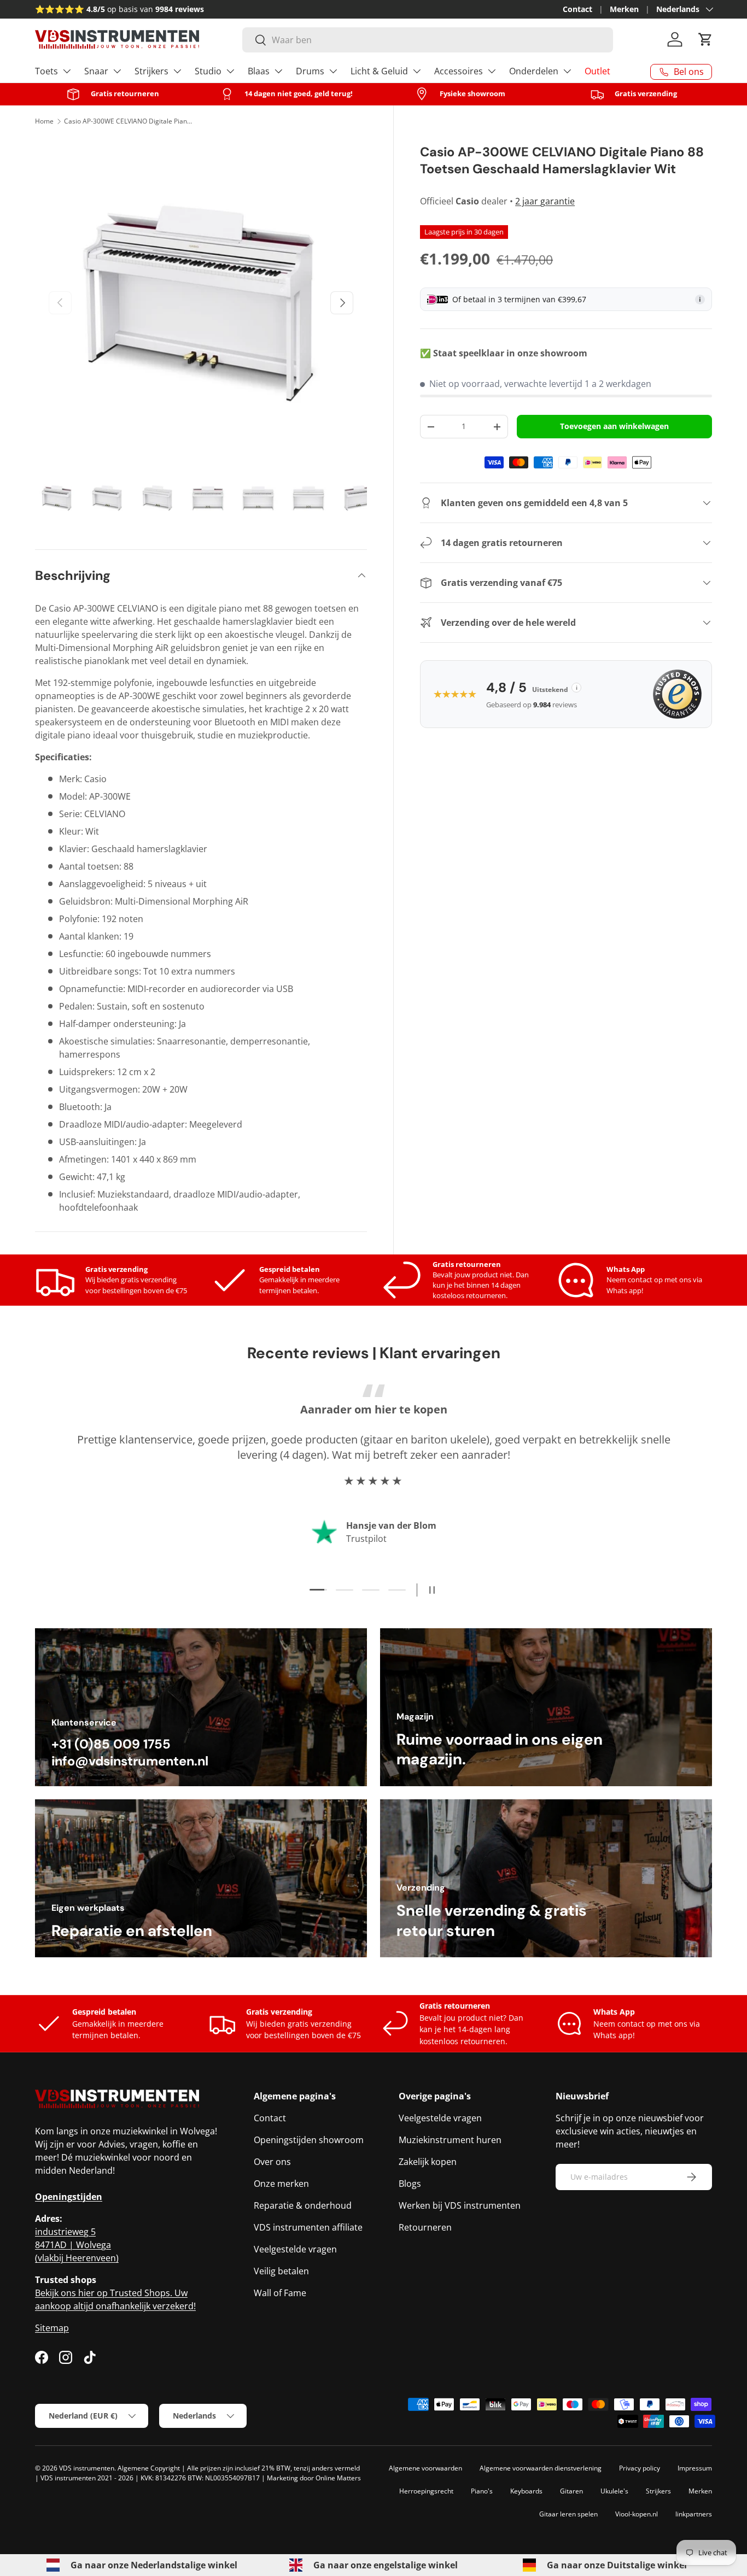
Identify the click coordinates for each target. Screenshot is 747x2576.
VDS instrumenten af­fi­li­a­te (308, 2227)
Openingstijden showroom (309, 2140)
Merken (624, 9)
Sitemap (52, 2328)
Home (44, 121)
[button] (705, 39)
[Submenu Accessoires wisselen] (492, 71)
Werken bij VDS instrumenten (460, 2205)
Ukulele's (614, 2491)
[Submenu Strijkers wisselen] (177, 71)
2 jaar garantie (545, 201)
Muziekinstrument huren (450, 2140)
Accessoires (459, 71)
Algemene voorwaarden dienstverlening (541, 2468)
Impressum (695, 2468)
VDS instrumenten (87, 2468)
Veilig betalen (281, 2271)
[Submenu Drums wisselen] (333, 71)
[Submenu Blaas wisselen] (278, 71)
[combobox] (428, 40)
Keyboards (526, 2491)
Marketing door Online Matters (314, 2478)
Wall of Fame (280, 2293)
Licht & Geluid (379, 71)
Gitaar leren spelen (568, 2514)
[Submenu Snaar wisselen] (117, 71)
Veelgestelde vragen (295, 2249)
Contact (577, 9)
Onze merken (281, 2184)
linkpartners (694, 2514)
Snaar (96, 71)
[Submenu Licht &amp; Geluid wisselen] (417, 71)
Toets (46, 71)
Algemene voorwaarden (425, 2468)
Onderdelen (534, 71)
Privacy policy (640, 2468)
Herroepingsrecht (426, 2491)
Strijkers (151, 71)
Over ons (272, 2162)
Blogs (410, 2184)
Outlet (597, 71)
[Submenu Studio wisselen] (230, 71)
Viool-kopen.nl (637, 2514)
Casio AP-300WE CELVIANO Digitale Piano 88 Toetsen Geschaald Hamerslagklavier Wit (130, 121)
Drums (310, 71)
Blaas (259, 71)
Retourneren (425, 2227)
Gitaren (571, 2491)
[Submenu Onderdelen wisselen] (567, 71)
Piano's (482, 2491)
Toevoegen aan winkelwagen (614, 426)
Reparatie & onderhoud (303, 2205)
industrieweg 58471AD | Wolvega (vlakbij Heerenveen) (77, 2245)
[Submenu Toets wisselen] (67, 71)
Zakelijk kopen (428, 2162)
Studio (208, 71)
